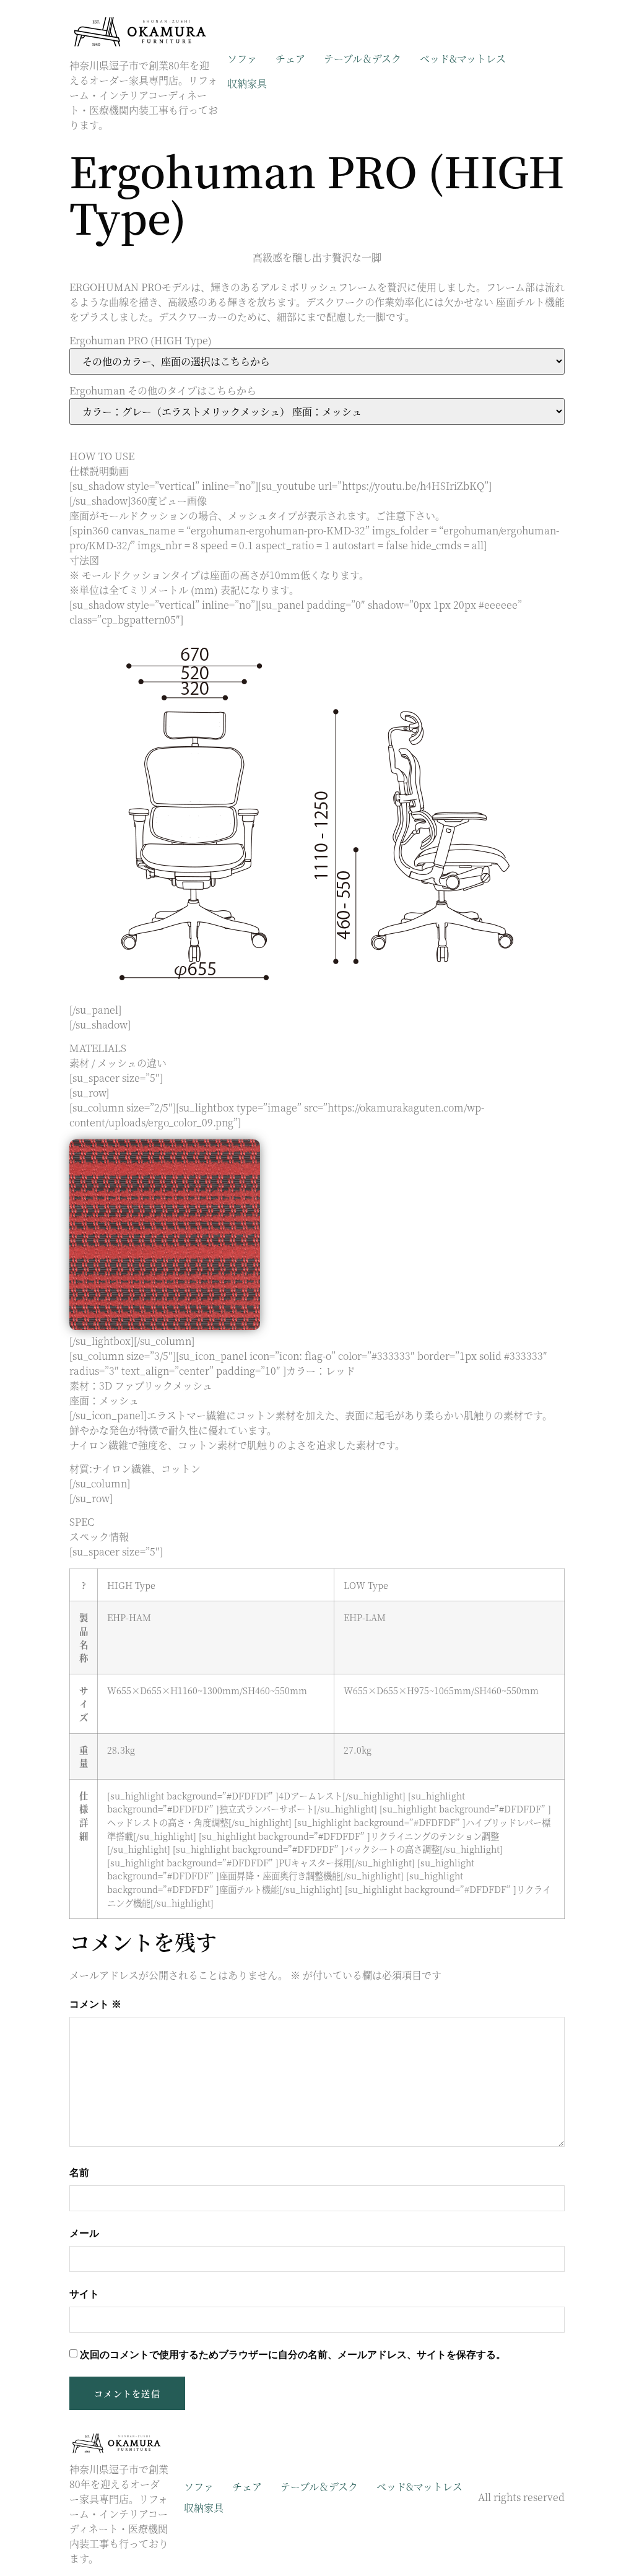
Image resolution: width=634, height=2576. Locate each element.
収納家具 (247, 83)
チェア (290, 59)
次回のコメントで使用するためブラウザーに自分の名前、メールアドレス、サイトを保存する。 (293, 2355)
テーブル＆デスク (363, 59)
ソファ (242, 59)
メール (84, 2233)
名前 (79, 2173)
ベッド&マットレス (463, 59)
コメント (95, 2004)
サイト (84, 2294)
